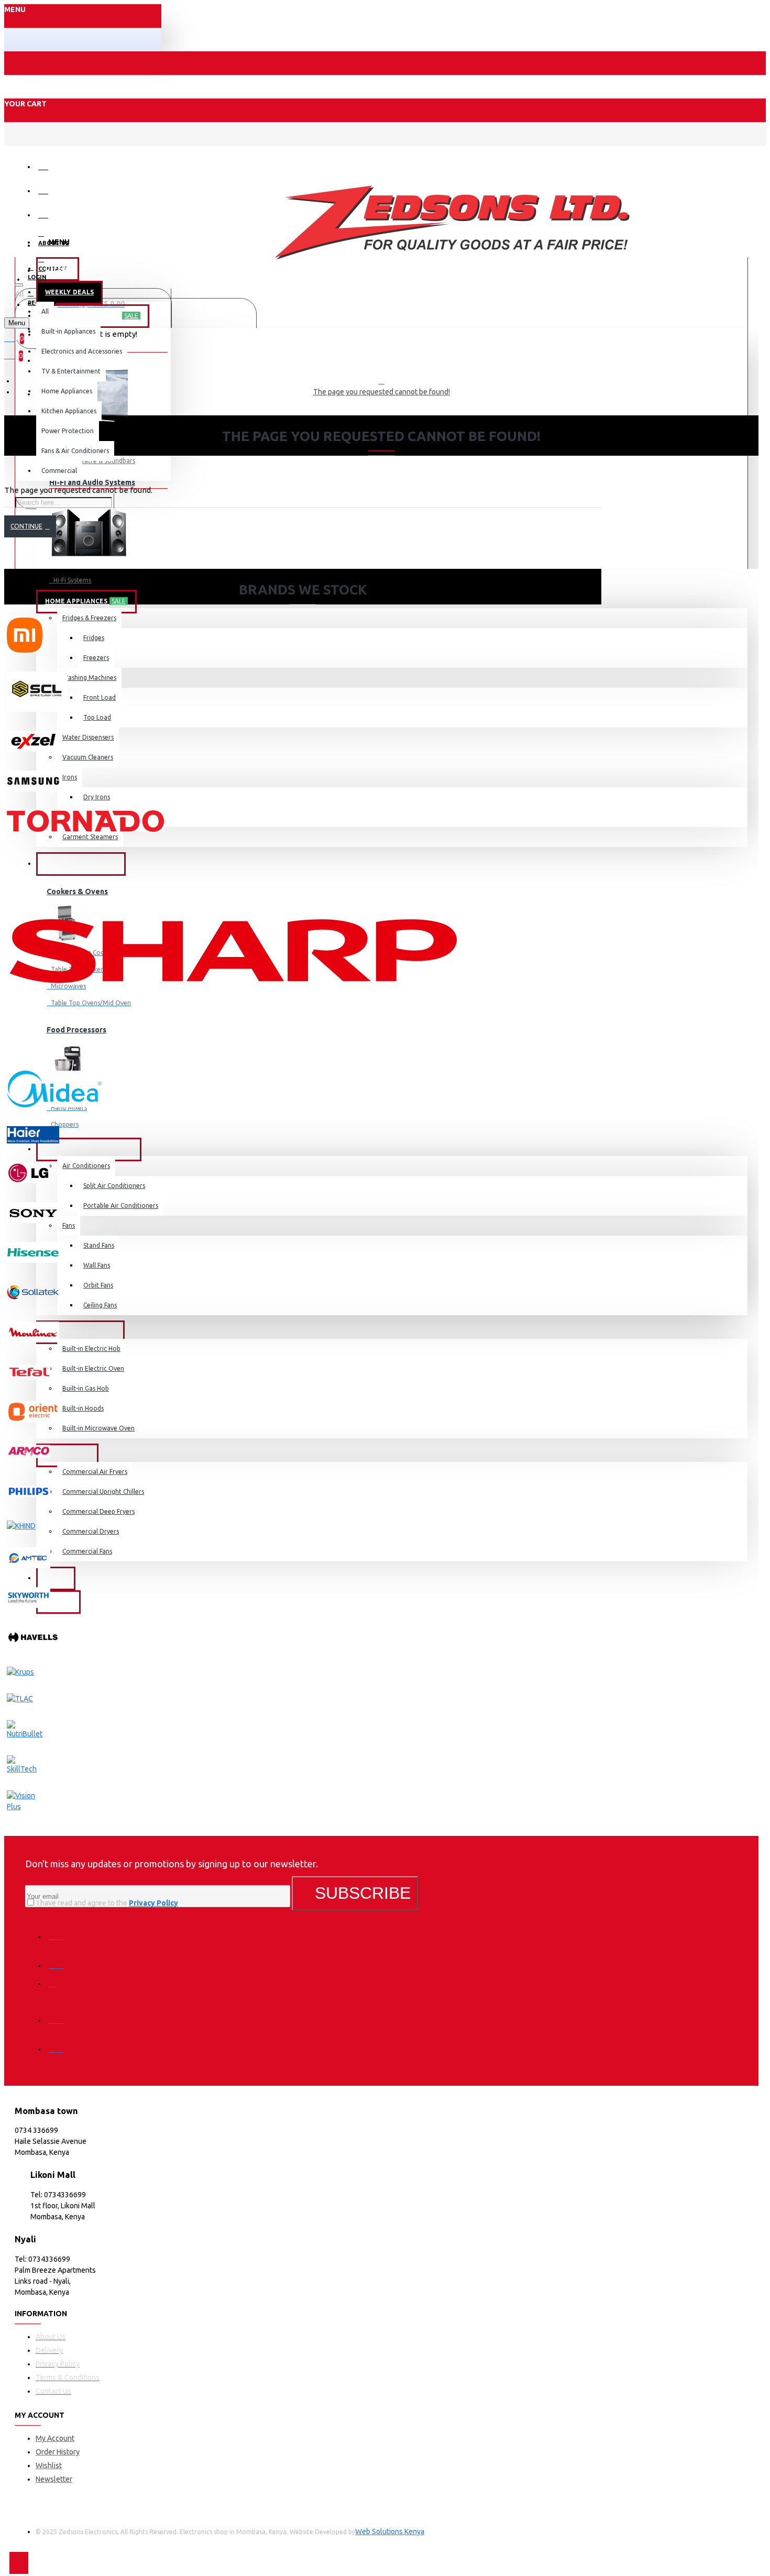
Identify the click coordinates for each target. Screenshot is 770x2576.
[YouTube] (59, 2042)
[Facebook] (59, 1929)
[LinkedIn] (59, 2013)
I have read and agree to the (107, 1903)
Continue (26, 526)
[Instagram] (59, 1987)
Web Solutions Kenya (390, 2531)
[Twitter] (59, 1958)
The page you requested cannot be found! (382, 392)
